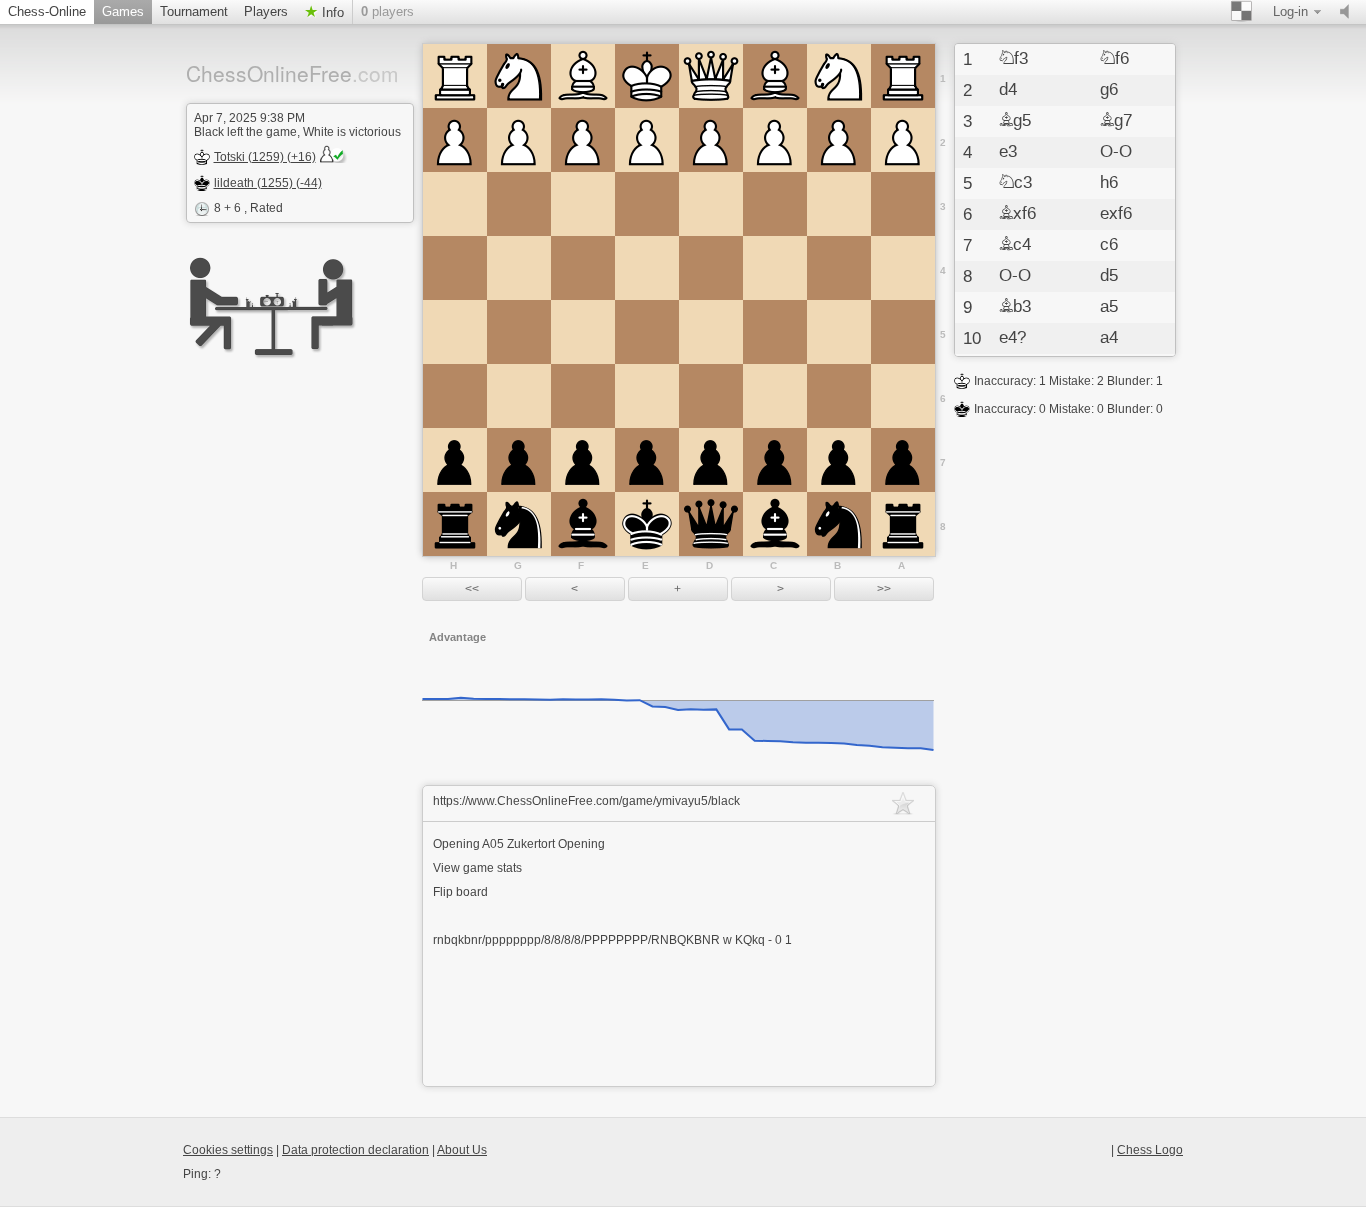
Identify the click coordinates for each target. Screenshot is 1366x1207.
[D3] (711, 204)
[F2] (583, 140)
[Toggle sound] (1349, 12)
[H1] (455, 76)
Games (123, 11)
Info (331, 12)
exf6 (1116, 214)
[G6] (519, 396)
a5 (1109, 307)
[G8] (519, 524)
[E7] (647, 460)
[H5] (455, 332)
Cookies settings (228, 1150)
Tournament (194, 11)
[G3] (519, 204)
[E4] (647, 268)
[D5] (711, 332)
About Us (462, 1150)
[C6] (775, 396)
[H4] (455, 268)
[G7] (519, 460)
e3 (1008, 152)
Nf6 (1114, 59)
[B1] (839, 76)
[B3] (839, 204)
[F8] (583, 524)
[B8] (839, 524)
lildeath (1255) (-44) (268, 183)
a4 (1109, 338)
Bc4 (1015, 245)
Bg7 (1116, 121)
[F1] (583, 76)
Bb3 (1015, 307)
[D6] (711, 396)
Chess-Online (47, 11)
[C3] (775, 204)
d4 (1008, 90)
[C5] (775, 332)
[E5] (647, 332)
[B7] (839, 460)
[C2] (775, 140)
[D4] (711, 268)
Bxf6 (1017, 214)
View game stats (477, 868)
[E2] (647, 140)
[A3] (903, 204)
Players (266, 11)
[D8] (711, 524)
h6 (1109, 183)
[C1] (775, 76)
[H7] (455, 460)
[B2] (839, 140)
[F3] (583, 204)
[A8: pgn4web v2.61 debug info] (903, 524)
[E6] (647, 396)
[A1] (903, 76)
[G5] (519, 332)
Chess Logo (1150, 1150)
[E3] (647, 204)
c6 (1109, 245)
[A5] (903, 332)
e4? (1012, 338)
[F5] (583, 332)
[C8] (775, 524)
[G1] (519, 76)
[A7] (903, 460)
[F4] (583, 268)
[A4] (903, 268)
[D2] (711, 140)
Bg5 (1015, 121)
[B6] (839, 396)
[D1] (711, 76)
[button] (472, 589)
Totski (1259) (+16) (265, 157)
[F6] (583, 396)
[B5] (839, 332)
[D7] (711, 460)
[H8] (455, 524)
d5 (1109, 276)
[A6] (903, 396)
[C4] (775, 268)
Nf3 (1013, 59)
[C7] (775, 460)
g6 (1109, 90)
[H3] (455, 204)
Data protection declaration (355, 1150)
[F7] (583, 460)
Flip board (460, 892)
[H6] (455, 396)
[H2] (455, 140)
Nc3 (1015, 183)
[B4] (839, 268)
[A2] (903, 140)
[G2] (519, 140)
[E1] (647, 76)
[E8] (647, 524)
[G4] (519, 268)
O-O (1116, 152)
